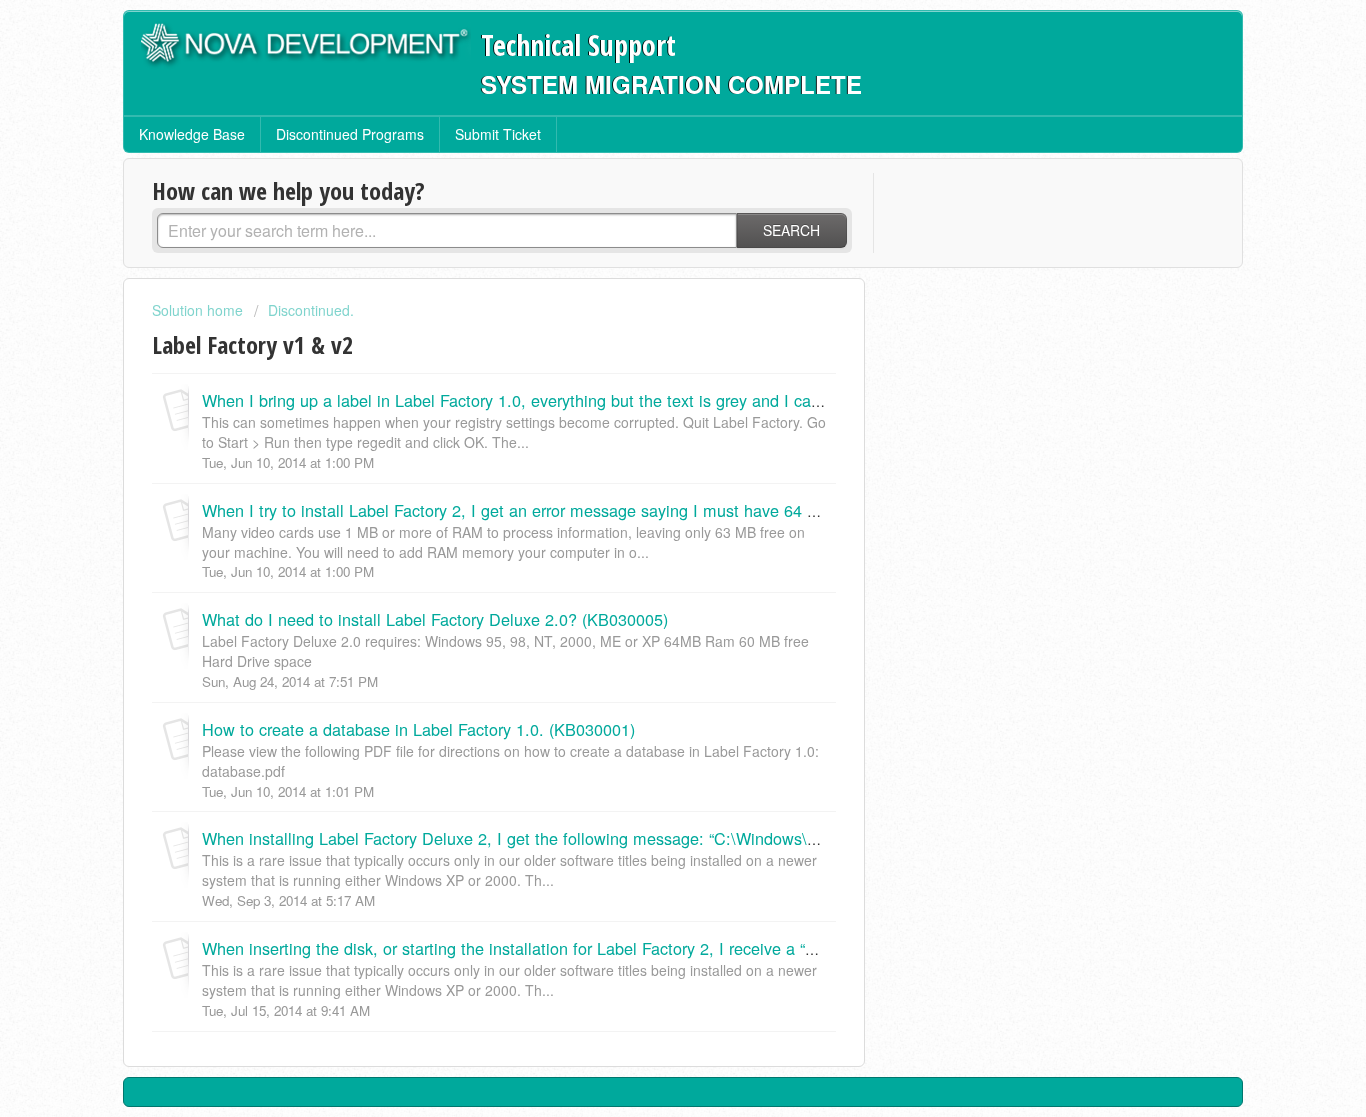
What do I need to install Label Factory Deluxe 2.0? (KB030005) (435, 619)
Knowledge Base (192, 134)
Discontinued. (311, 310)
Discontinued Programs (350, 134)
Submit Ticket (498, 134)
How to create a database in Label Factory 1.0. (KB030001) (418, 729)
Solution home (199, 310)
